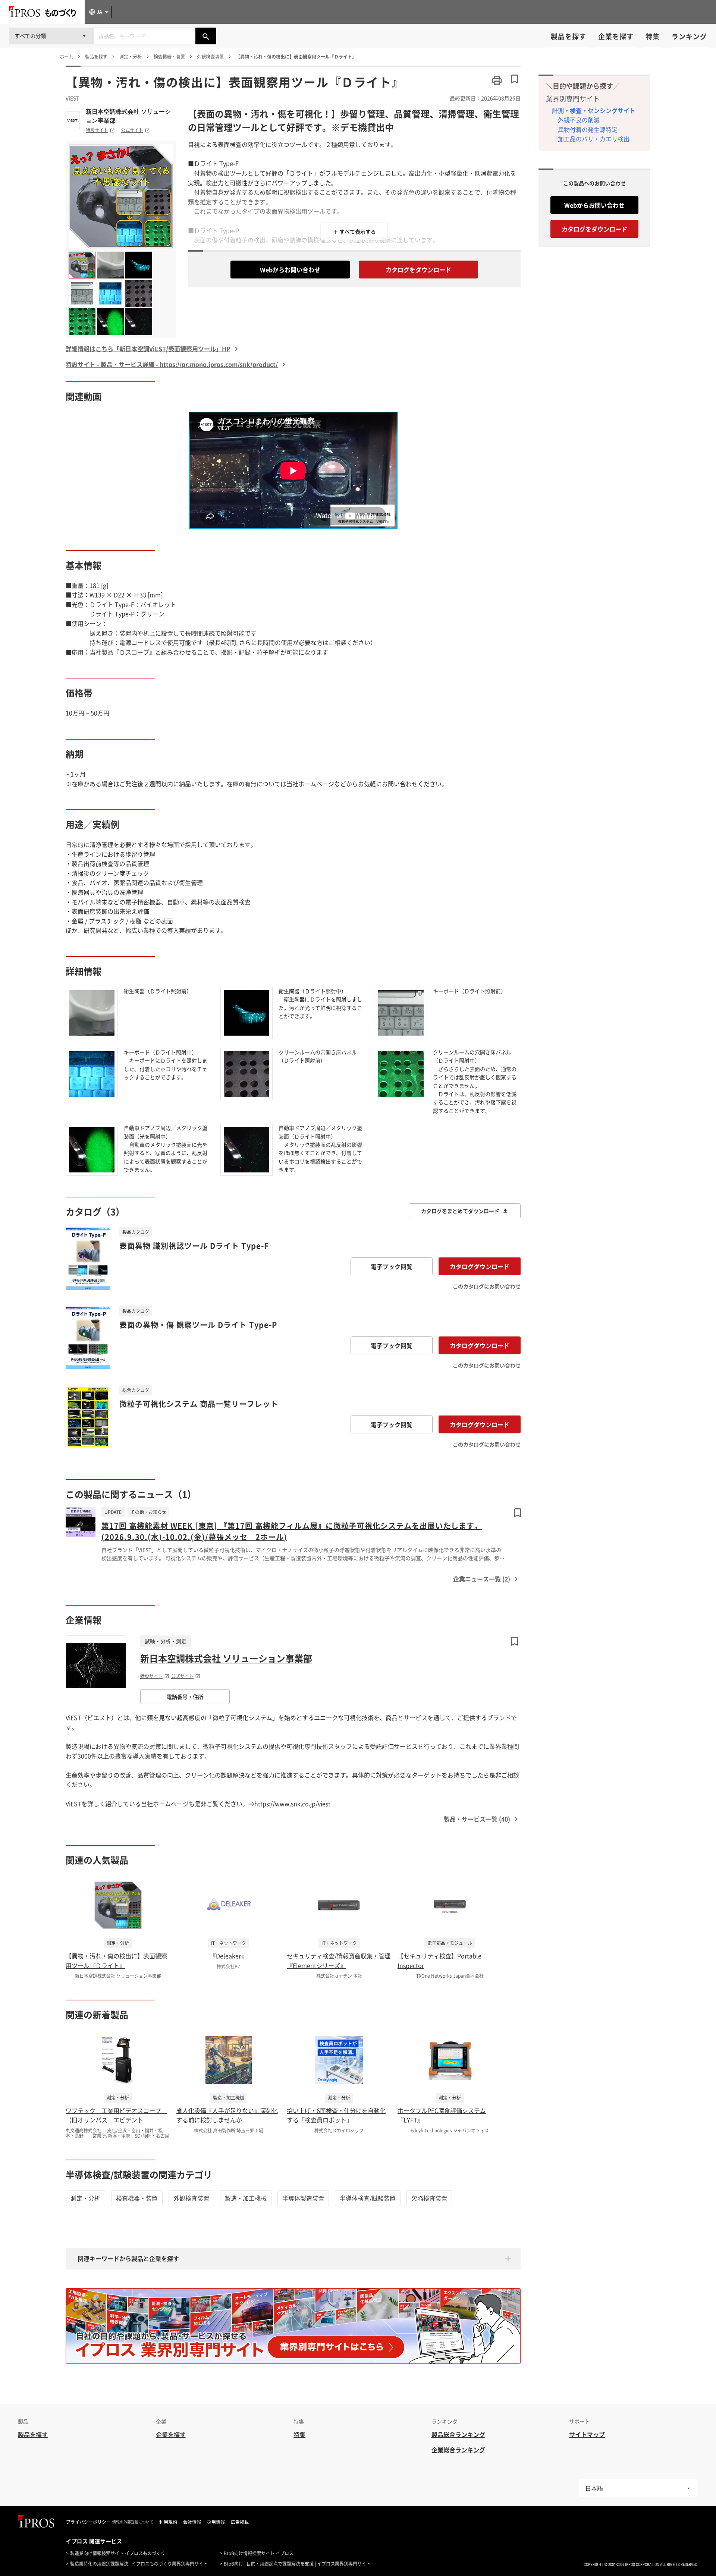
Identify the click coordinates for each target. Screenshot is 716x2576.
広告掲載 (240, 2522)
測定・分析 (85, 2198)
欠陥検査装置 (429, 2198)
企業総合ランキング (458, 2450)
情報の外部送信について (133, 2522)
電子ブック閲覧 (392, 1266)
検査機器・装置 (137, 2198)
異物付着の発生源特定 (588, 129)
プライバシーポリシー (88, 2522)
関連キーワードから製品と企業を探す (128, 2258)
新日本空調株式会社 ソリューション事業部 (128, 116)
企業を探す (616, 36)
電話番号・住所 (185, 1697)
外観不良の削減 (579, 120)
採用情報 (216, 2522)
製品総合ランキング (458, 2434)
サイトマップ (587, 2434)
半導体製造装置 (303, 2198)
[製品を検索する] (206, 36)
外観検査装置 (191, 2198)
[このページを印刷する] (497, 80)
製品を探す (569, 36)
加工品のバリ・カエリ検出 (594, 139)
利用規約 (168, 2522)
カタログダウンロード (480, 1266)
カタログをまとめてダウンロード (460, 1211)
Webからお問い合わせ (290, 270)
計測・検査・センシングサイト (594, 110)
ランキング (689, 36)
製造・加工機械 (246, 2198)
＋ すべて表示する (354, 232)
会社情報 (192, 2522)
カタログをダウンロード (418, 270)
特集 (653, 36)
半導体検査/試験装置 (368, 2198)
